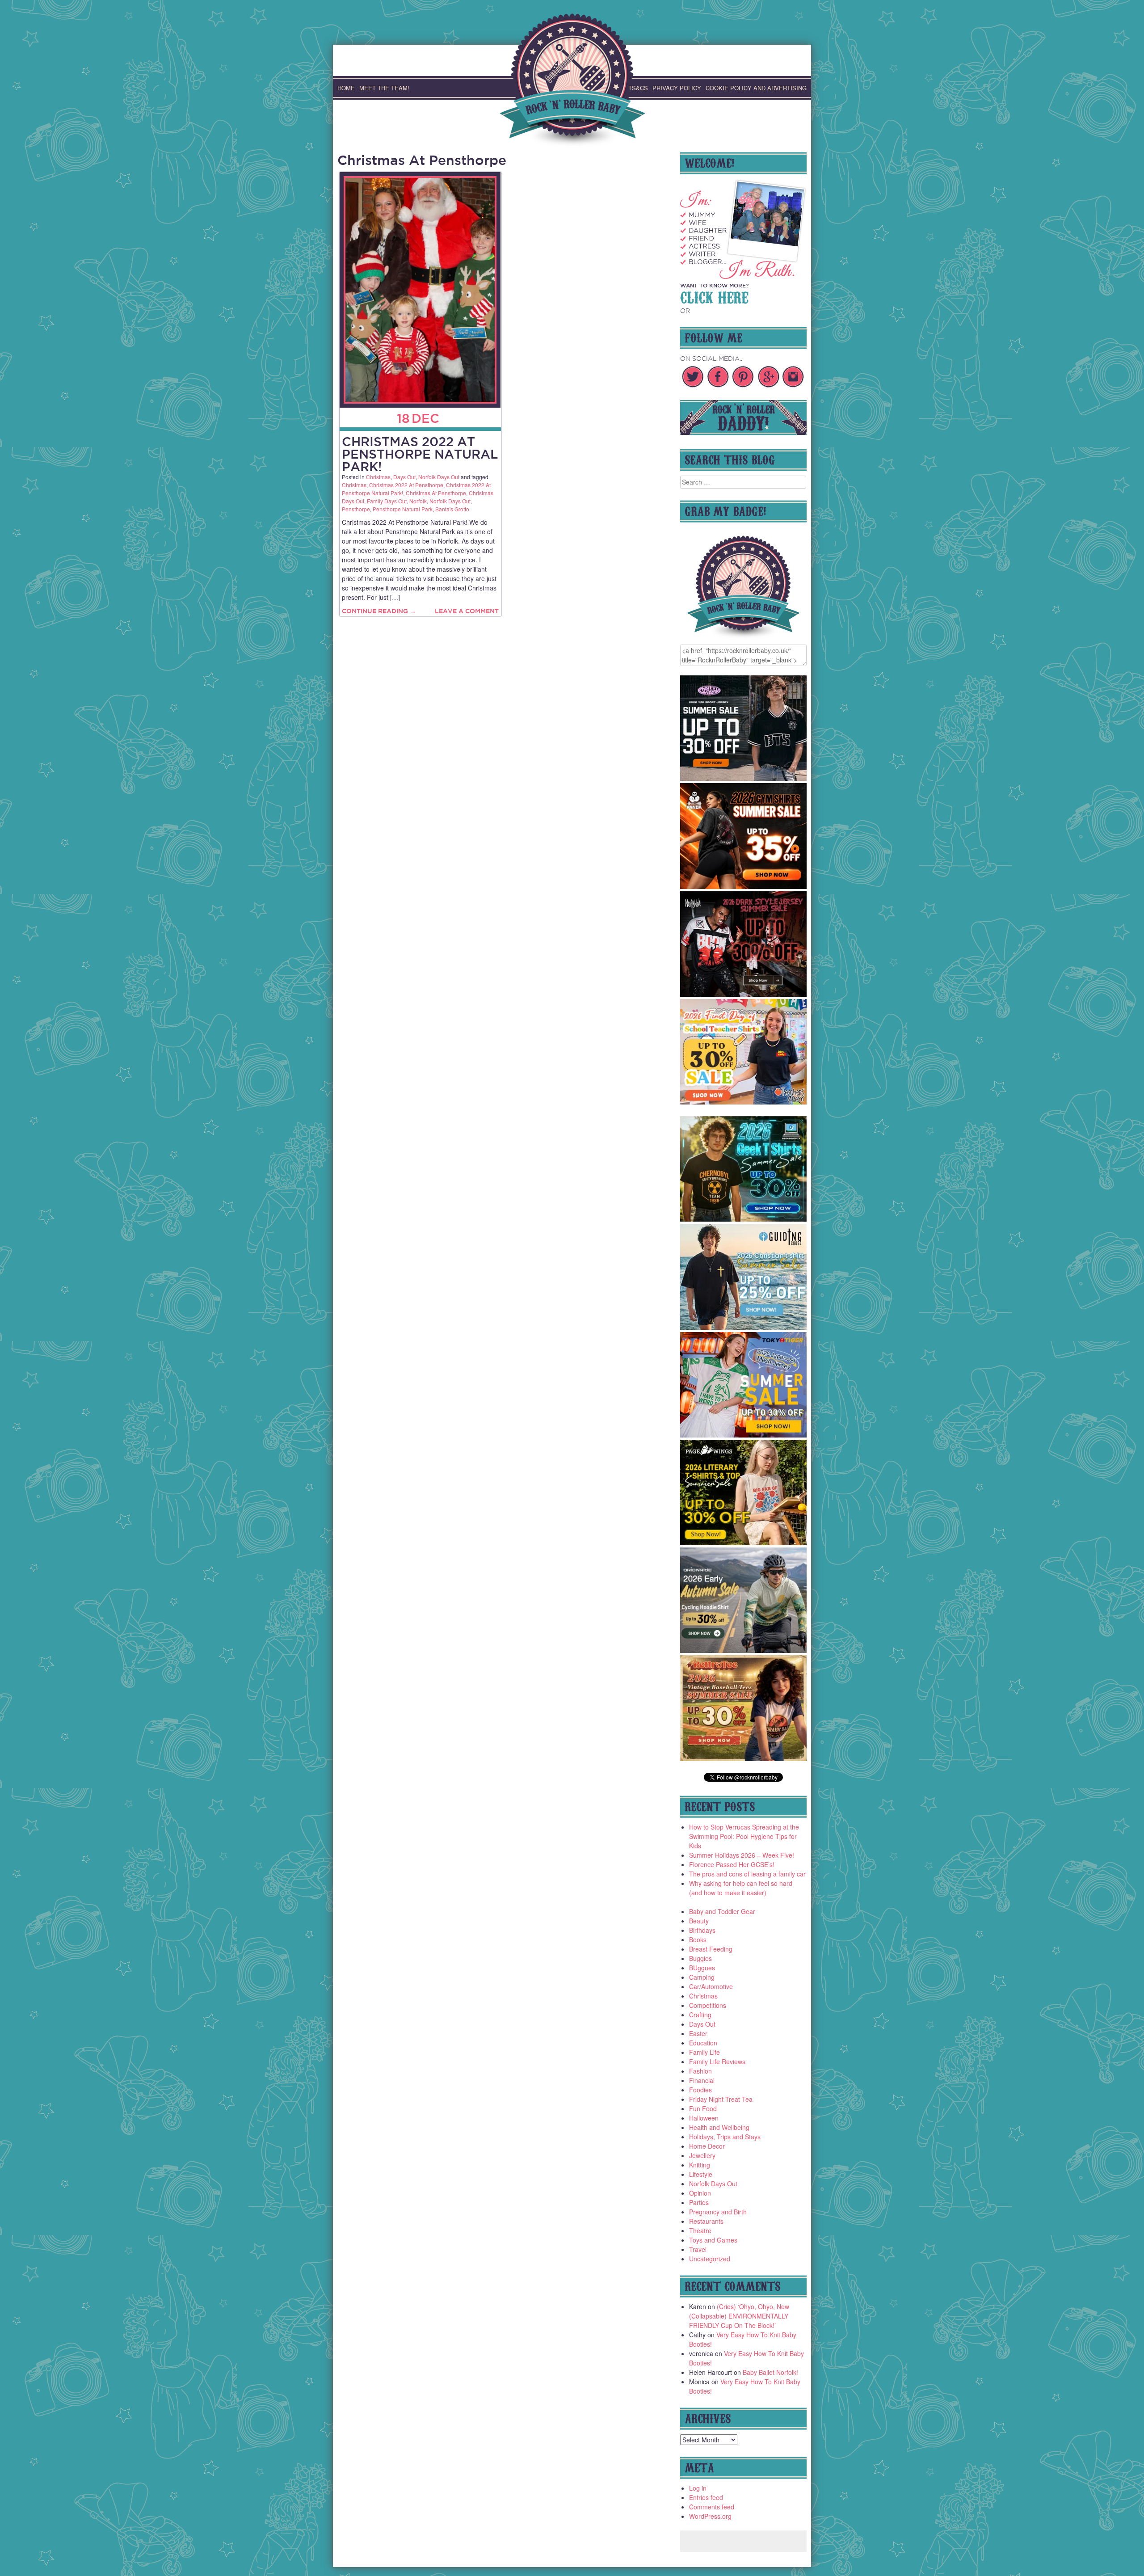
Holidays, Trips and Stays (725, 2137)
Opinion (700, 2193)
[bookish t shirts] (744, 1543)
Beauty (699, 1921)
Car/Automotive (711, 1986)
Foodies (700, 2090)
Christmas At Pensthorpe (436, 493)
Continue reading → (379, 611)
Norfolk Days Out (439, 477)
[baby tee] (744, 778)
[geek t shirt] (744, 1219)
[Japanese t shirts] (744, 1435)
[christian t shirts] (744, 1327)
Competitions (708, 2005)
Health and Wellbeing (719, 2127)
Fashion (700, 2071)
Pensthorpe (356, 509)
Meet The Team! (384, 88)
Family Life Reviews (717, 2062)
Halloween (704, 2118)
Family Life (704, 2052)
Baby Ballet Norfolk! (770, 2372)
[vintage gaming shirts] (744, 994)
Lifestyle (701, 2174)
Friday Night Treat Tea (721, 2099)
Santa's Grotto (452, 509)
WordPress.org (710, 2516)
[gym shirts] (744, 886)
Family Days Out (387, 501)
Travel (698, 2249)
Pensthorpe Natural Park (403, 509)
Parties (699, 2202)
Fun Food (703, 2108)
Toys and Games (713, 2240)
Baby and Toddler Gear (722, 1911)
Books (698, 1939)
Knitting (700, 2165)
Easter (698, 2033)
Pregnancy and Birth (718, 2212)
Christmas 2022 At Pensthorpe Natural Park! (420, 454)
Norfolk (418, 501)
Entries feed (706, 2497)
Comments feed (712, 2507)
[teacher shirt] (744, 1102)
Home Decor (707, 2146)
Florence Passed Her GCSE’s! (732, 1864)
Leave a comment (467, 611)
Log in (698, 2488)
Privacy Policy (677, 88)
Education (703, 2043)
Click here (714, 296)
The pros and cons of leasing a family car (747, 1874)
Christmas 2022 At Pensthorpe (406, 485)
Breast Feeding (711, 1949)
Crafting (700, 2015)
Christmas (378, 477)
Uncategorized (710, 2259)
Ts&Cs (638, 88)
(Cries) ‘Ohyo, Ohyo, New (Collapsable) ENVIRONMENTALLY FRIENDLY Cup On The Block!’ (739, 2316)
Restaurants (706, 2221)
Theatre (700, 2230)
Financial (702, 2080)
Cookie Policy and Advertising (756, 88)
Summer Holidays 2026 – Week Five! (742, 1855)
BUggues (702, 1968)
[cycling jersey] (744, 1650)
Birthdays (702, 1930)
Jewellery (702, 2155)
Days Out (404, 477)
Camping (702, 1977)
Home (346, 88)
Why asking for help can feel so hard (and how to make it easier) (741, 1888)
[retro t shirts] (744, 1758)
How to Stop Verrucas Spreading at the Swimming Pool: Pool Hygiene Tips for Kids (744, 1836)
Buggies (700, 1958)
